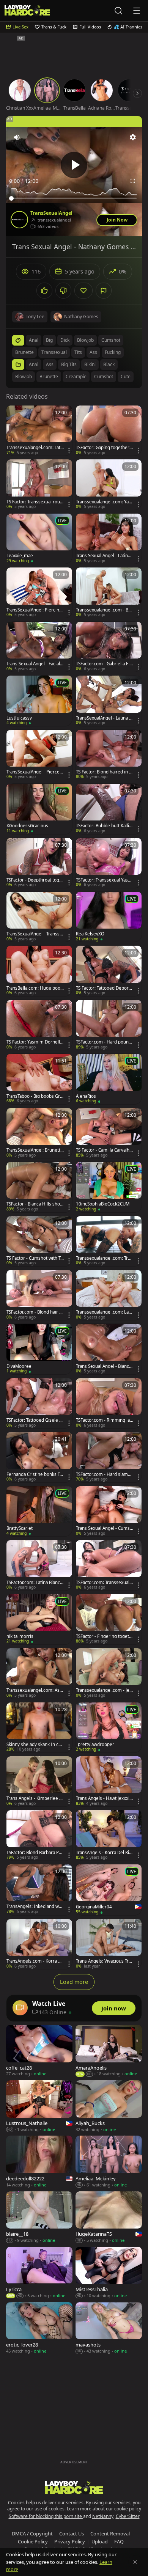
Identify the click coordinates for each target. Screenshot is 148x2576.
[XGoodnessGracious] (39, 809)
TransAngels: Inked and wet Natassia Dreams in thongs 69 (35, 1906)
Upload (100, 2541)
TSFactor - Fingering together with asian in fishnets (104, 1636)
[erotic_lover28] (39, 2328)
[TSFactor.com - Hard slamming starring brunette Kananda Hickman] (109, 1457)
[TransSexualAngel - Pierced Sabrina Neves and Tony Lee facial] (39, 755)
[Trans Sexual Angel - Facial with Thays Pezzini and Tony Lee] (39, 647)
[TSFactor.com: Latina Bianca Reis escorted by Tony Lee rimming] (39, 1565)
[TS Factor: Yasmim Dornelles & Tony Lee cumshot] (39, 1025)
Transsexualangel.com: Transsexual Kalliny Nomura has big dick (104, 1258)
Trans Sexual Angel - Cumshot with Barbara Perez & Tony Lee (104, 1528)
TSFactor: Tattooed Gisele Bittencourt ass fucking (35, 1420)
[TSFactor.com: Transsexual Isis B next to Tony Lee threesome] (109, 1565)
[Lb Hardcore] (27, 10)
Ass (50, 364)
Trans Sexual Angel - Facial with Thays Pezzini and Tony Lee (35, 664)
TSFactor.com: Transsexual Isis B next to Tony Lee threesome (104, 1583)
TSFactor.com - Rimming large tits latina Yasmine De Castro (104, 1420)
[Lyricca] (39, 2273)
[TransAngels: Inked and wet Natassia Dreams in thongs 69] (39, 1889)
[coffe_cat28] (39, 2051)
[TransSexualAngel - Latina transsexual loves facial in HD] (109, 701)
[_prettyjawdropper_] (109, 1727)
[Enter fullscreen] (133, 181)
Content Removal (110, 2534)
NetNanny (103, 2516)
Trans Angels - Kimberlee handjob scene (34, 1798)
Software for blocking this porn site (46, 2516)
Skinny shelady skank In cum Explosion (34, 1745)
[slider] (74, 198)
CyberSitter (128, 2516)
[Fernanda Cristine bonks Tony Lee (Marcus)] (39, 1457)
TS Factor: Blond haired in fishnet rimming (104, 772)
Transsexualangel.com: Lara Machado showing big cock (104, 1312)
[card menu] (69, 451)
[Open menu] (137, 11)
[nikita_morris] (39, 1619)
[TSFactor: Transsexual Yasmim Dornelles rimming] (109, 863)
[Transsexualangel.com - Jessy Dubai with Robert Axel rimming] (109, 1673)
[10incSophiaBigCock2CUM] (109, 1187)
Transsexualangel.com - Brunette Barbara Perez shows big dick (104, 610)
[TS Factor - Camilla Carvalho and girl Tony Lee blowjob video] (109, 1133)
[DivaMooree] (39, 1349)
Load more (74, 1982)
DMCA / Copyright (32, 2534)
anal (34, 340)
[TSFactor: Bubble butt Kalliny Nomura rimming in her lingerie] (109, 809)
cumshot (111, 340)
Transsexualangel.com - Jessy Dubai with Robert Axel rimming (104, 1690)
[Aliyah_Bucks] (109, 2106)
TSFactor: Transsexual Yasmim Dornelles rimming (105, 880)
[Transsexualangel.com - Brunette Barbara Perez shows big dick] (109, 593)
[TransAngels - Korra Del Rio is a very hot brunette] (109, 1835)
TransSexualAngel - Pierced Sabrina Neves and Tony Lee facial (34, 772)
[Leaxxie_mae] (39, 539)
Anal (34, 364)
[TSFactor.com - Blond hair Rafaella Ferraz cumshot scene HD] (39, 1295)
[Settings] (133, 137)
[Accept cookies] (135, 2562)
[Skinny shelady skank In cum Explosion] (39, 1727)
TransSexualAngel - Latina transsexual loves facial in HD (104, 718)
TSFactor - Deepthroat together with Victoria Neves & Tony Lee (35, 880)
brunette (24, 352)
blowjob (85, 340)
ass (93, 352)
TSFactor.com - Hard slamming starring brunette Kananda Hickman (105, 1474)
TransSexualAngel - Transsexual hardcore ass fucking (34, 934)
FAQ (119, 2541)
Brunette (49, 376)
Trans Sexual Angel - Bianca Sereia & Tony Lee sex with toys (105, 1366)
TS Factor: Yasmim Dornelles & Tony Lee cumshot (35, 1042)
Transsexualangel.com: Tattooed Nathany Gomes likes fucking (34, 448)
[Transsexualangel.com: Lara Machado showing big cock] (109, 1295)
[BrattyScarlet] (39, 1511)
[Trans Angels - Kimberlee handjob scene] (39, 1781)
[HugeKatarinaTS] (109, 2218)
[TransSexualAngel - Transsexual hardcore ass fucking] (39, 917)
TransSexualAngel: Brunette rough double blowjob (35, 1150)
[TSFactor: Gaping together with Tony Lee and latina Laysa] (109, 431)
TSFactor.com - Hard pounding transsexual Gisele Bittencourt (104, 1042)
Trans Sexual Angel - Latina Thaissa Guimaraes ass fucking (104, 556)
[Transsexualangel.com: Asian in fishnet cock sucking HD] (39, 1673)
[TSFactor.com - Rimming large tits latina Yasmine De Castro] (109, 1403)
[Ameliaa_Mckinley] (109, 2162)
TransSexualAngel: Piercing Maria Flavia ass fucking (34, 610)
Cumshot (104, 376)
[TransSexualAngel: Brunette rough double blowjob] (39, 1133)
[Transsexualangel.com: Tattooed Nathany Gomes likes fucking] (39, 431)
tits (78, 352)
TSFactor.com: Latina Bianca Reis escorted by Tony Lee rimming (35, 1583)
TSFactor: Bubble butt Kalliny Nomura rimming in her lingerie (104, 826)
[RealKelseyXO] (109, 917)
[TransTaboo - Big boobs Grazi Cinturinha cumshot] (39, 1079)
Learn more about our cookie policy (104, 2509)
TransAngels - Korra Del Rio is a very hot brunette (104, 1853)
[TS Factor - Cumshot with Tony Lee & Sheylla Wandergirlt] (39, 1241)
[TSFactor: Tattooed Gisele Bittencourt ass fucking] (39, 1403)
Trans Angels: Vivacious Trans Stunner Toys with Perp (103, 1961)
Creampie (76, 376)
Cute (126, 376)
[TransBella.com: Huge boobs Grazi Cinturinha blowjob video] (39, 971)
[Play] (74, 165)
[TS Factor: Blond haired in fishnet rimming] (109, 755)
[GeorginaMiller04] (109, 1890)
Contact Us (72, 2534)
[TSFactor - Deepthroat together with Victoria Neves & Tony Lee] (39, 863)
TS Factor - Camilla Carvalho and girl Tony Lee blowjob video (104, 1150)
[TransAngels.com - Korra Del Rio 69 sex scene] (39, 1944)
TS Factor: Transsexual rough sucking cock (35, 502)
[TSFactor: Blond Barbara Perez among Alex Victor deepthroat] (39, 1835)
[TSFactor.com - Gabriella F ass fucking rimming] (109, 647)
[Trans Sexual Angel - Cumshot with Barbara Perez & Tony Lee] (109, 1511)
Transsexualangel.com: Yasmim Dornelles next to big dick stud (103, 502)
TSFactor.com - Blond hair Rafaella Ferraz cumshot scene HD (34, 1312)
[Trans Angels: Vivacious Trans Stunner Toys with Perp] (109, 1944)
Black (109, 364)
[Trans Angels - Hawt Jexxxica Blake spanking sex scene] (109, 1781)
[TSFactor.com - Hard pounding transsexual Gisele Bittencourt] (109, 1025)
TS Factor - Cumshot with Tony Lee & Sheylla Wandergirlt (35, 1258)
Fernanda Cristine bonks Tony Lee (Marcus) (34, 1474)
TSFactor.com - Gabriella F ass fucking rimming (104, 664)
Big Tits (69, 364)
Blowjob (24, 376)
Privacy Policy (70, 2541)
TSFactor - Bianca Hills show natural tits (35, 1204)
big (49, 340)
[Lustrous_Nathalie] (39, 2106)
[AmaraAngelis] (109, 2051)
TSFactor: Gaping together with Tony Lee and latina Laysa (104, 448)
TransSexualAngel (51, 213)
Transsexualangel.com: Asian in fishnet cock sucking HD (35, 1690)
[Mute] (17, 137)
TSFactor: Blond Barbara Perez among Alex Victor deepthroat (35, 1853)
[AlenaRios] (109, 1079)
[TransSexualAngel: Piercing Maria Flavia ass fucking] (39, 593)
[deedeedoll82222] (39, 2162)
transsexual (54, 352)
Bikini (90, 364)
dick (65, 340)
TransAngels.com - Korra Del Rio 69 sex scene (35, 1961)
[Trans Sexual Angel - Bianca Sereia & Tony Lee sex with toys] (109, 1349)
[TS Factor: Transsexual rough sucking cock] (39, 484)
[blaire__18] (39, 2218)
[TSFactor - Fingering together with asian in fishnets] (109, 1619)
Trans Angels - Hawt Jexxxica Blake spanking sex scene (104, 1798)
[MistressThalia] (109, 2273)
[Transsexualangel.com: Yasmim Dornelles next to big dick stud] (109, 484)
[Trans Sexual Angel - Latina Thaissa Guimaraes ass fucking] (109, 539)
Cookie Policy (33, 2541)
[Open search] (118, 11)
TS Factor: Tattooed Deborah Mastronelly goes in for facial (104, 988)
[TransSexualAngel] (19, 220)
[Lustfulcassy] (39, 701)
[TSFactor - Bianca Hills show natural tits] (39, 1187)
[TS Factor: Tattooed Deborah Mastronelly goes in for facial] (109, 971)
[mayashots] (109, 2328)
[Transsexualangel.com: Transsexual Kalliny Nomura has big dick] (109, 1241)
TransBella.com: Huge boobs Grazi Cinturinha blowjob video (35, 988)
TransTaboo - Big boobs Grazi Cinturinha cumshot (34, 1096)
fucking (113, 352)
